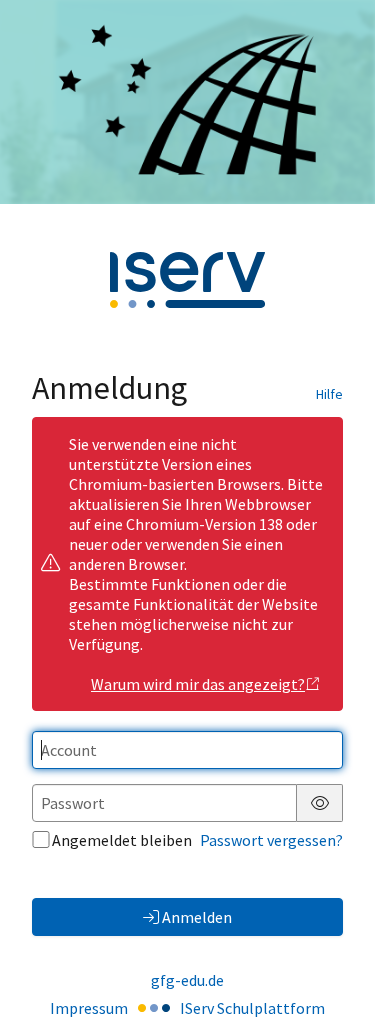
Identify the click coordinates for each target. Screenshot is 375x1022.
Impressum (89, 1008)
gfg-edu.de (187, 980)
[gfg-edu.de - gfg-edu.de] (187, 102)
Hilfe (329, 394)
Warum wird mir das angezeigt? (198, 684)
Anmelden (197, 917)
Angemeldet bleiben (122, 840)
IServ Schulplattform (252, 1008)
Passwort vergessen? (271, 840)
